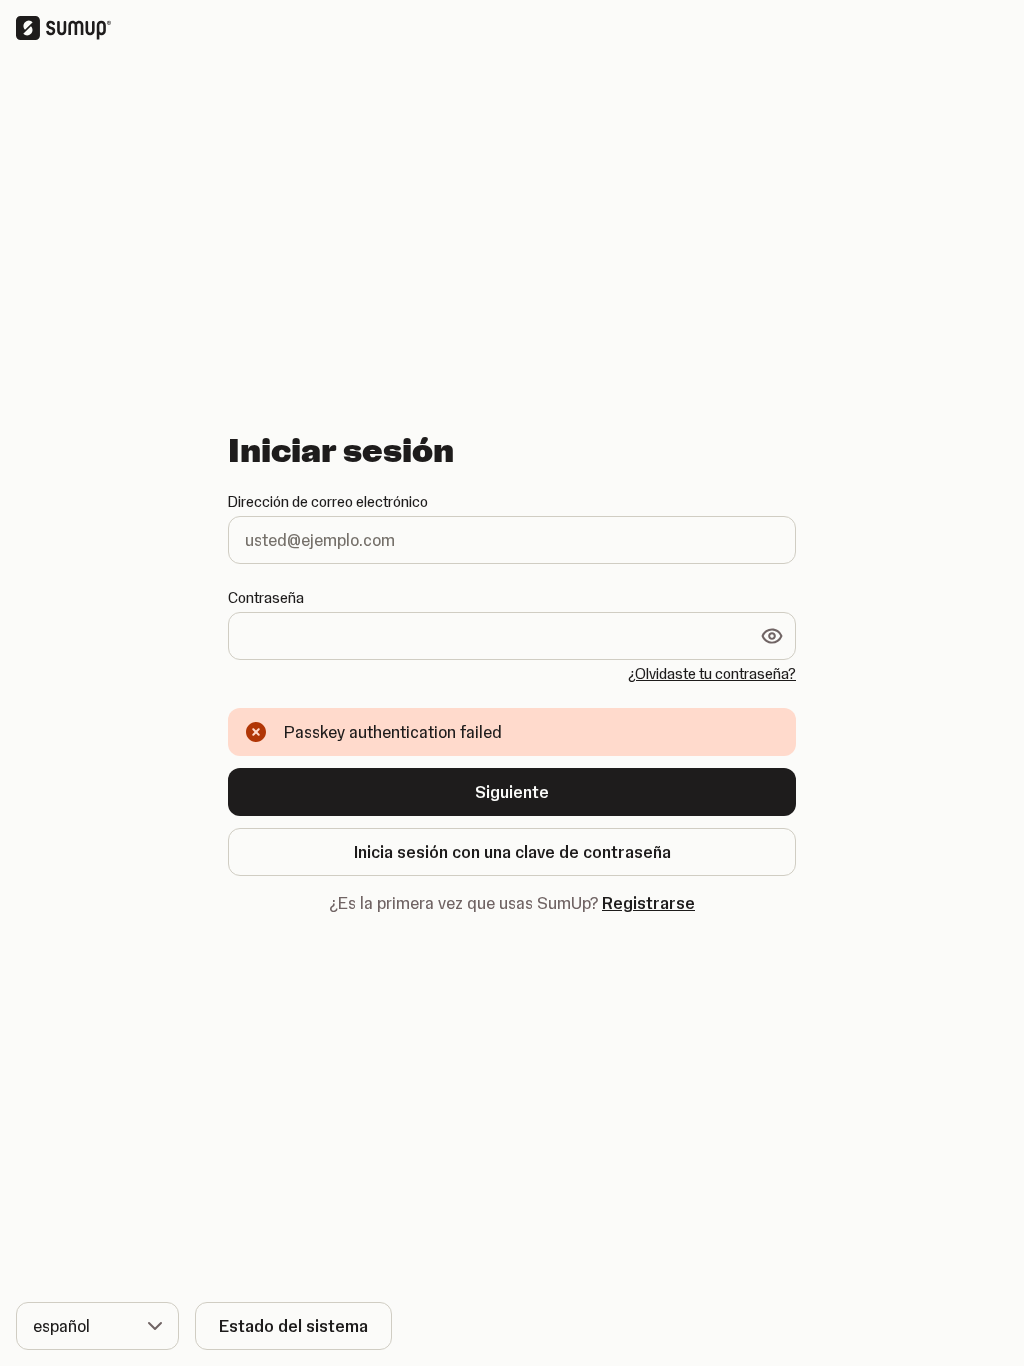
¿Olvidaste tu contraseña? (712, 674)
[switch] (772, 636)
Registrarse (648, 903)
